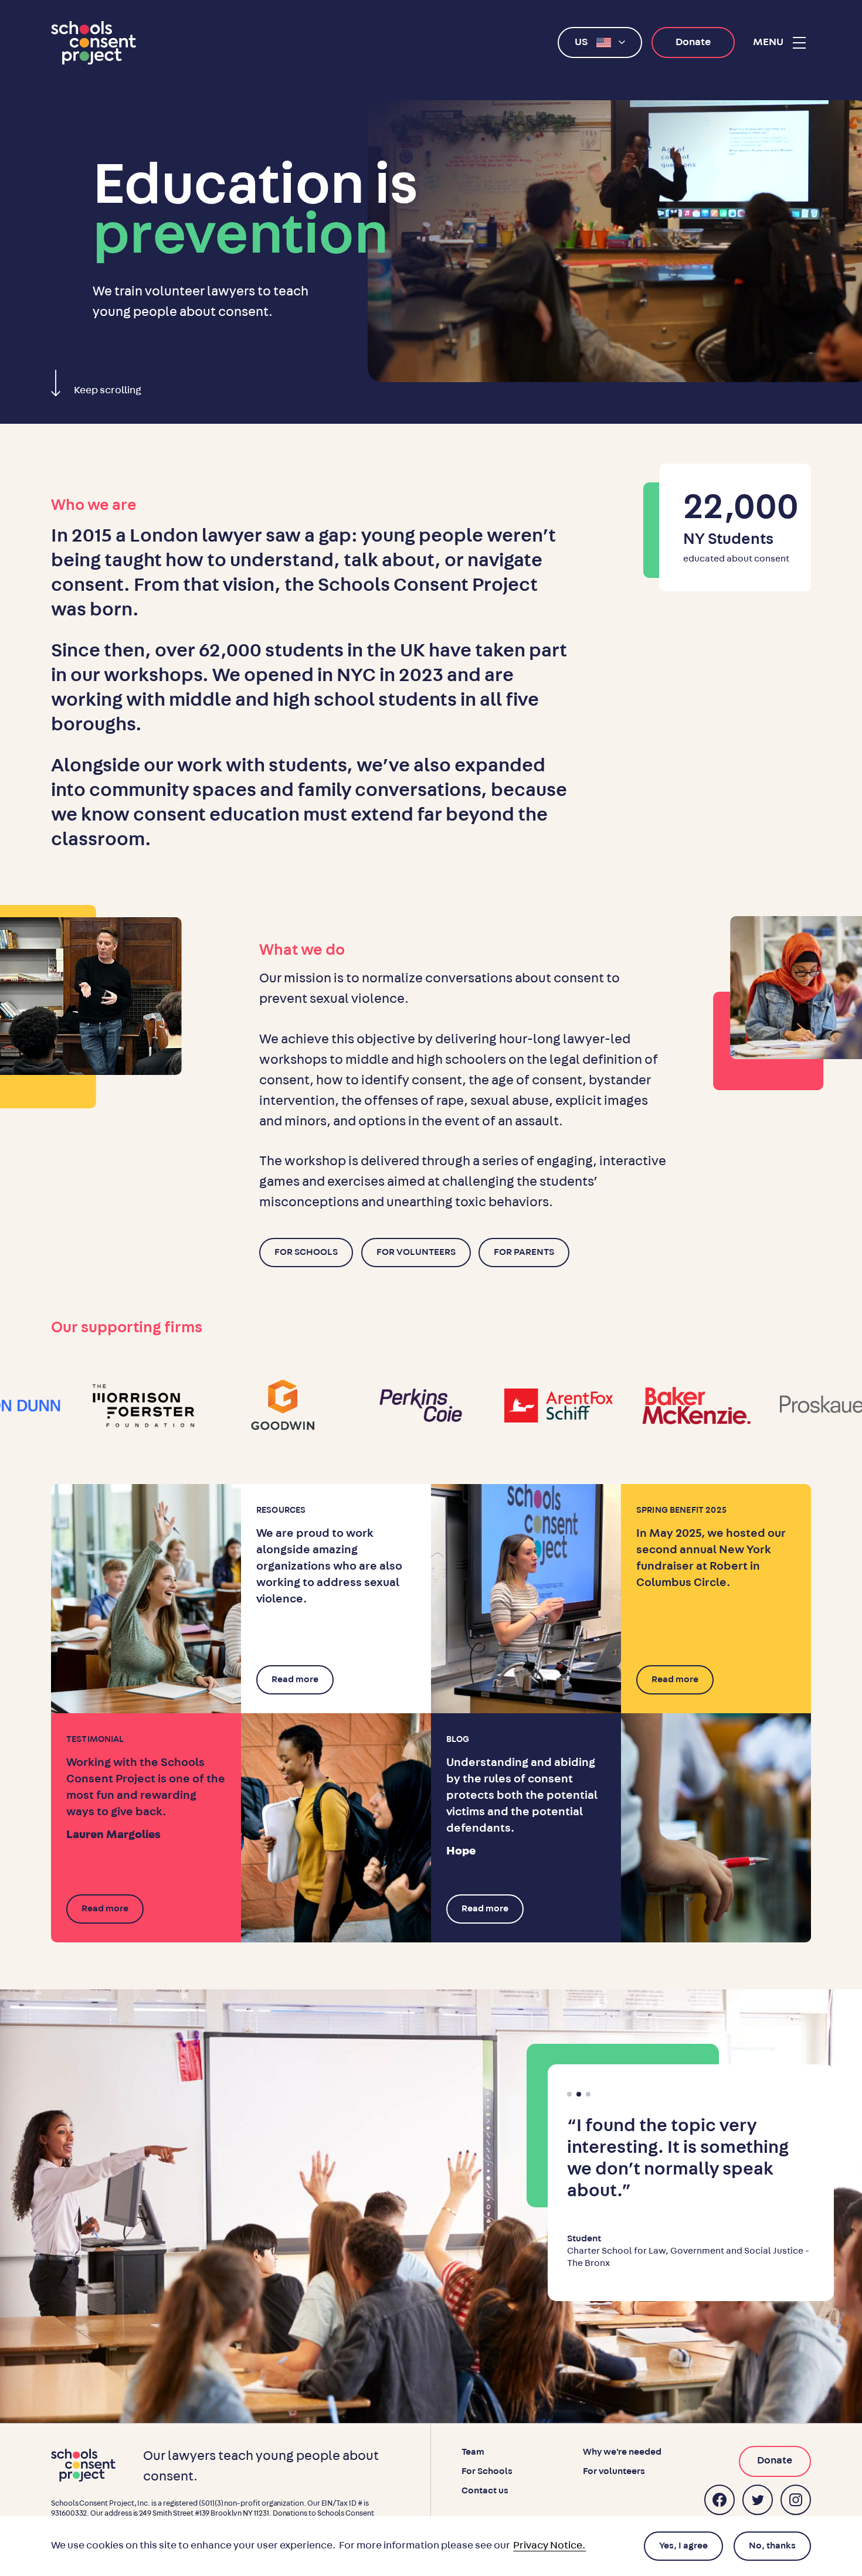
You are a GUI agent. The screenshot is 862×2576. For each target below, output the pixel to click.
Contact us (485, 2490)
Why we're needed (622, 2452)
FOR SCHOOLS (306, 1252)
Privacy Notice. (549, 2546)
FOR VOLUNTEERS (416, 1252)
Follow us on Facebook (720, 2500)
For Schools (487, 2471)
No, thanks (772, 2546)
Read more (295, 1679)
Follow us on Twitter (758, 2500)
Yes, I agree (683, 2546)
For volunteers (614, 2471)
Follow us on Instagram (796, 2500)
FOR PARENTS (524, 1252)
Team (473, 2452)
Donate (693, 42)
